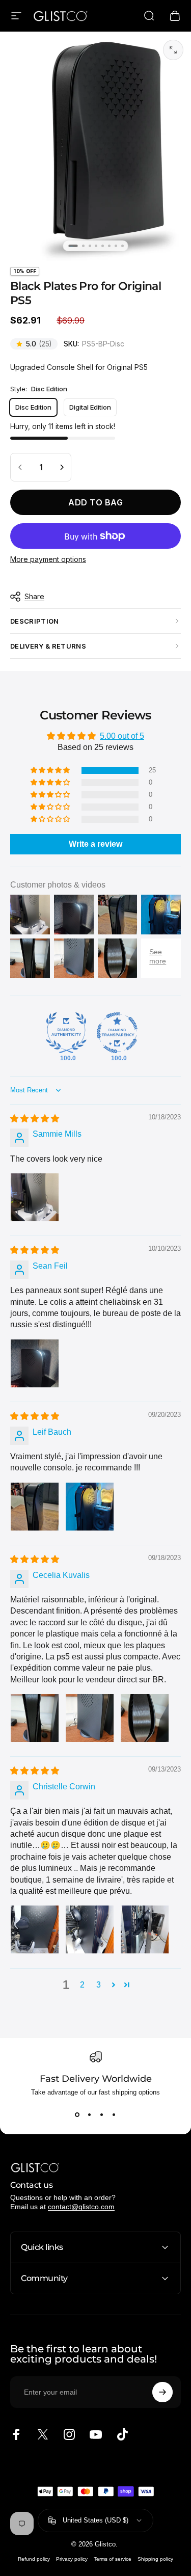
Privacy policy (72, 2559)
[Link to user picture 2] (90, 1507)
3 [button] (99, 1985)
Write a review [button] (95, 844)
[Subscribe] (162, 2392)
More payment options (48, 559)
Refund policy (34, 2559)
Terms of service (113, 2559)
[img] (35, 1119)
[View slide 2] (90, 2114)
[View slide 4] (114, 2114)
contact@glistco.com (81, 2207)
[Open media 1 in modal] (173, 50)
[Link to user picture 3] (145, 1718)
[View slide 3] (102, 2114)
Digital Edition (90, 407)
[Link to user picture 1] (35, 1197)
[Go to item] (73, 246)
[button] (51, 770)
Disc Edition (33, 407)
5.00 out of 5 (122, 736)
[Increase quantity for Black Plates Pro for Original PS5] (61, 467)
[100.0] (66, 1033)
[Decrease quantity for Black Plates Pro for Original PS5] (20, 467)
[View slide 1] (77, 2114)
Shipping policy (155, 2559)
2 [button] (82, 1985)
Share (34, 596)
